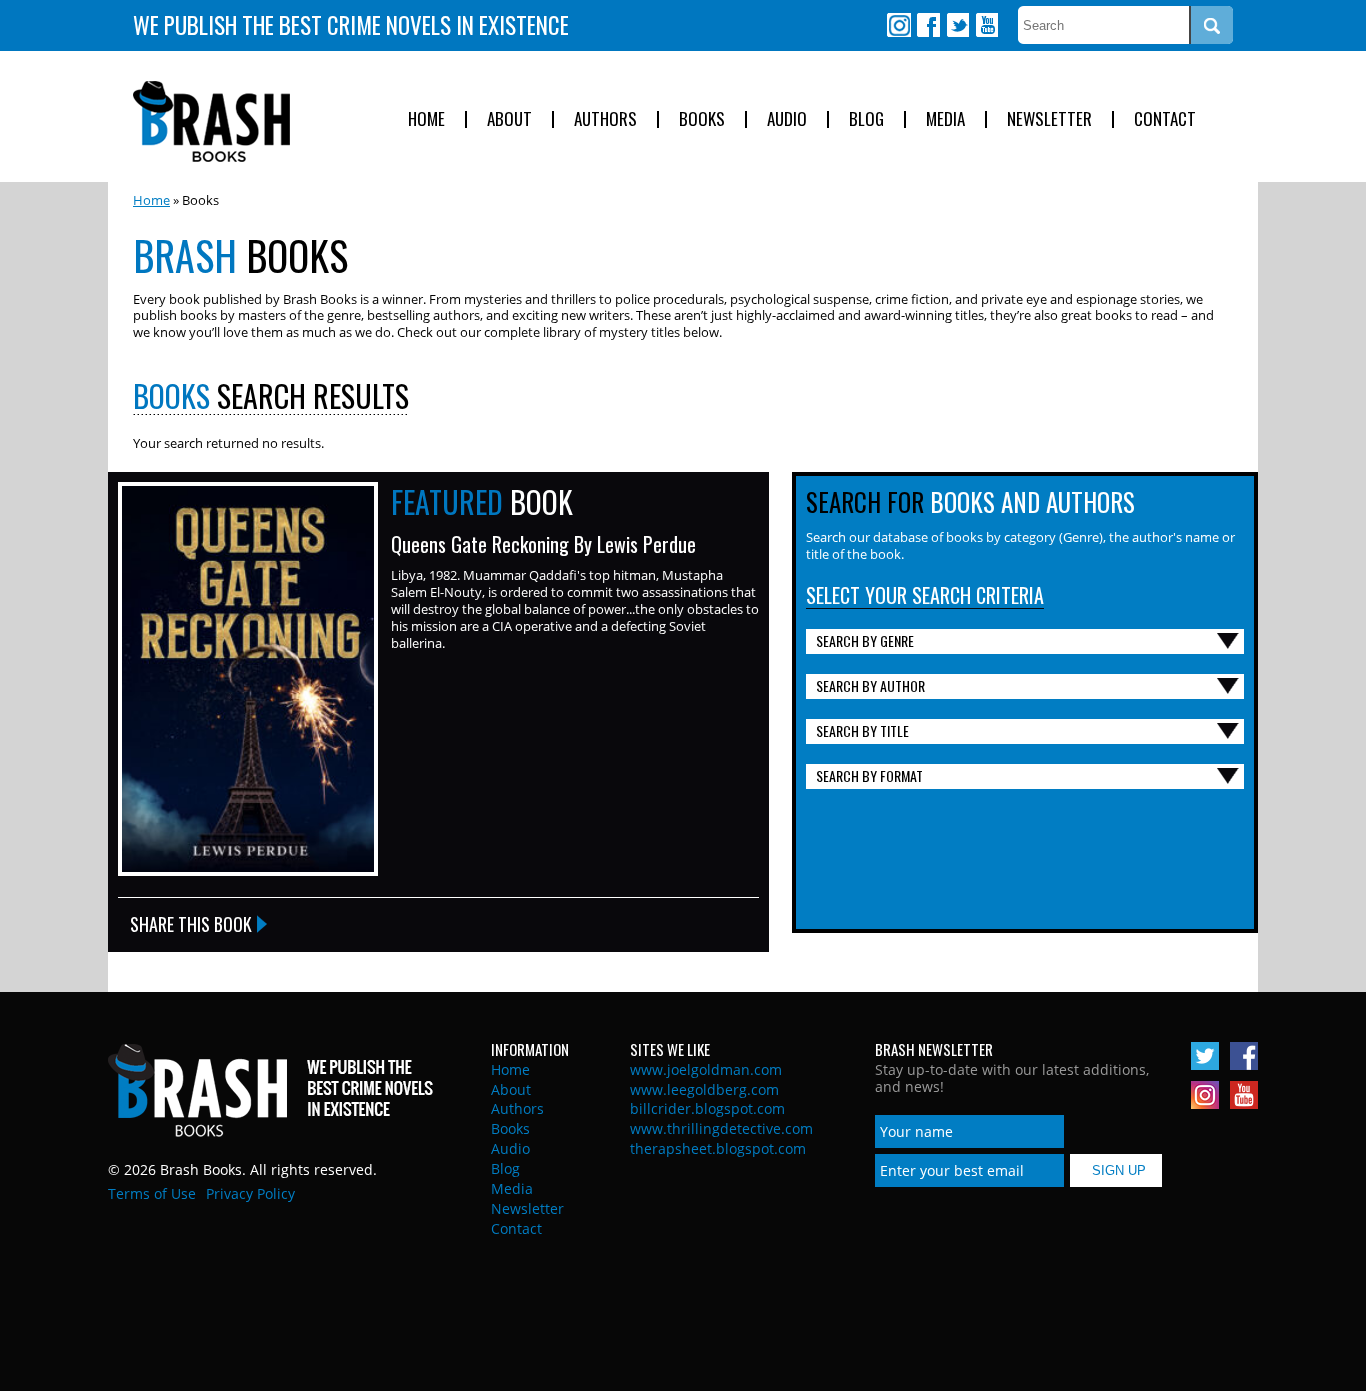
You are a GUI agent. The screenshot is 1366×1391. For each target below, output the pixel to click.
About (509, 119)
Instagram (899, 25)
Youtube (986, 25)
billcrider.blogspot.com (707, 1108)
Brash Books (211, 121)
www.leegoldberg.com (704, 1089)
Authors (605, 119)
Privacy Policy (250, 1193)
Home (426, 119)
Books (702, 119)
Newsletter (1049, 119)
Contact (1165, 119)
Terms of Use (152, 1193)
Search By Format (869, 775)
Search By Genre (865, 640)
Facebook (928, 25)
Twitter (957, 25)
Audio (787, 119)
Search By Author (870, 685)
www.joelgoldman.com (706, 1069)
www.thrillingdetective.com (721, 1128)
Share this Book (191, 924)
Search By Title (862, 730)
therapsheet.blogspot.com (718, 1148)
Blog (866, 119)
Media (945, 119)
